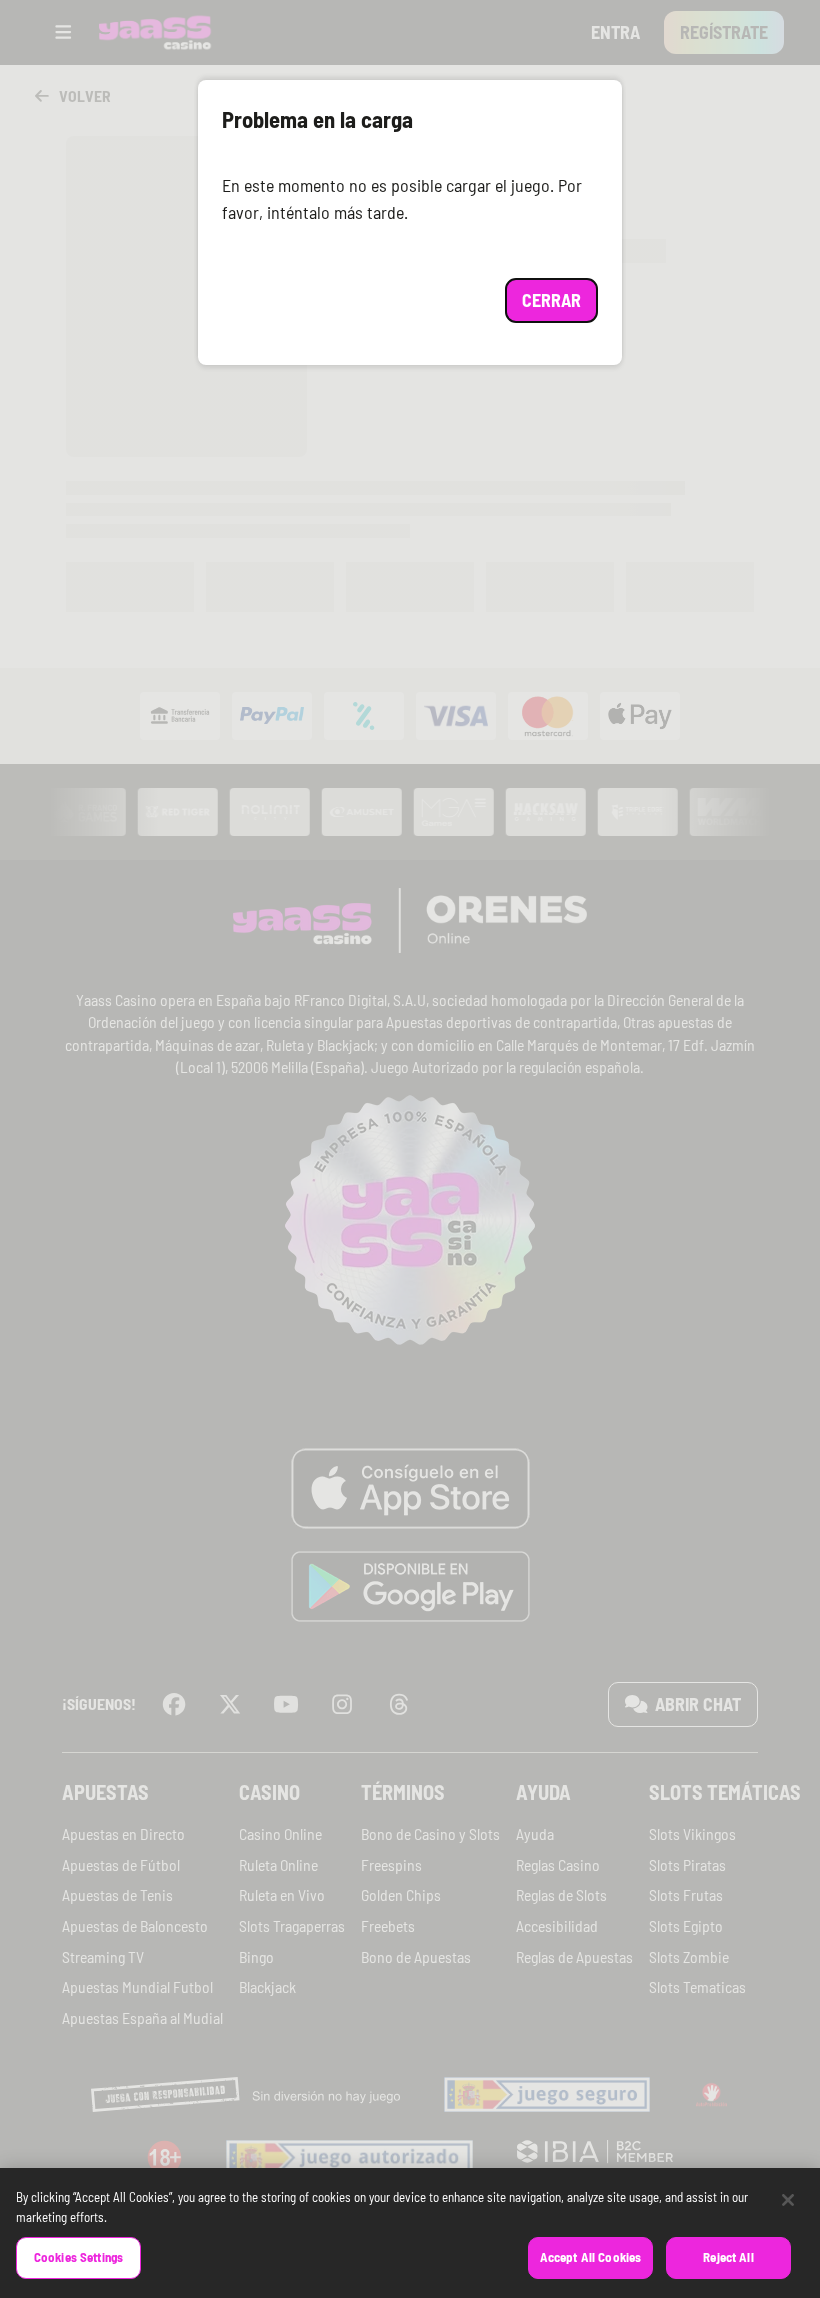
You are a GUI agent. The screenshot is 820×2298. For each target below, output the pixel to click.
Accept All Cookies (590, 2257)
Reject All (728, 2257)
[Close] (788, 2200)
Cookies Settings (78, 2257)
